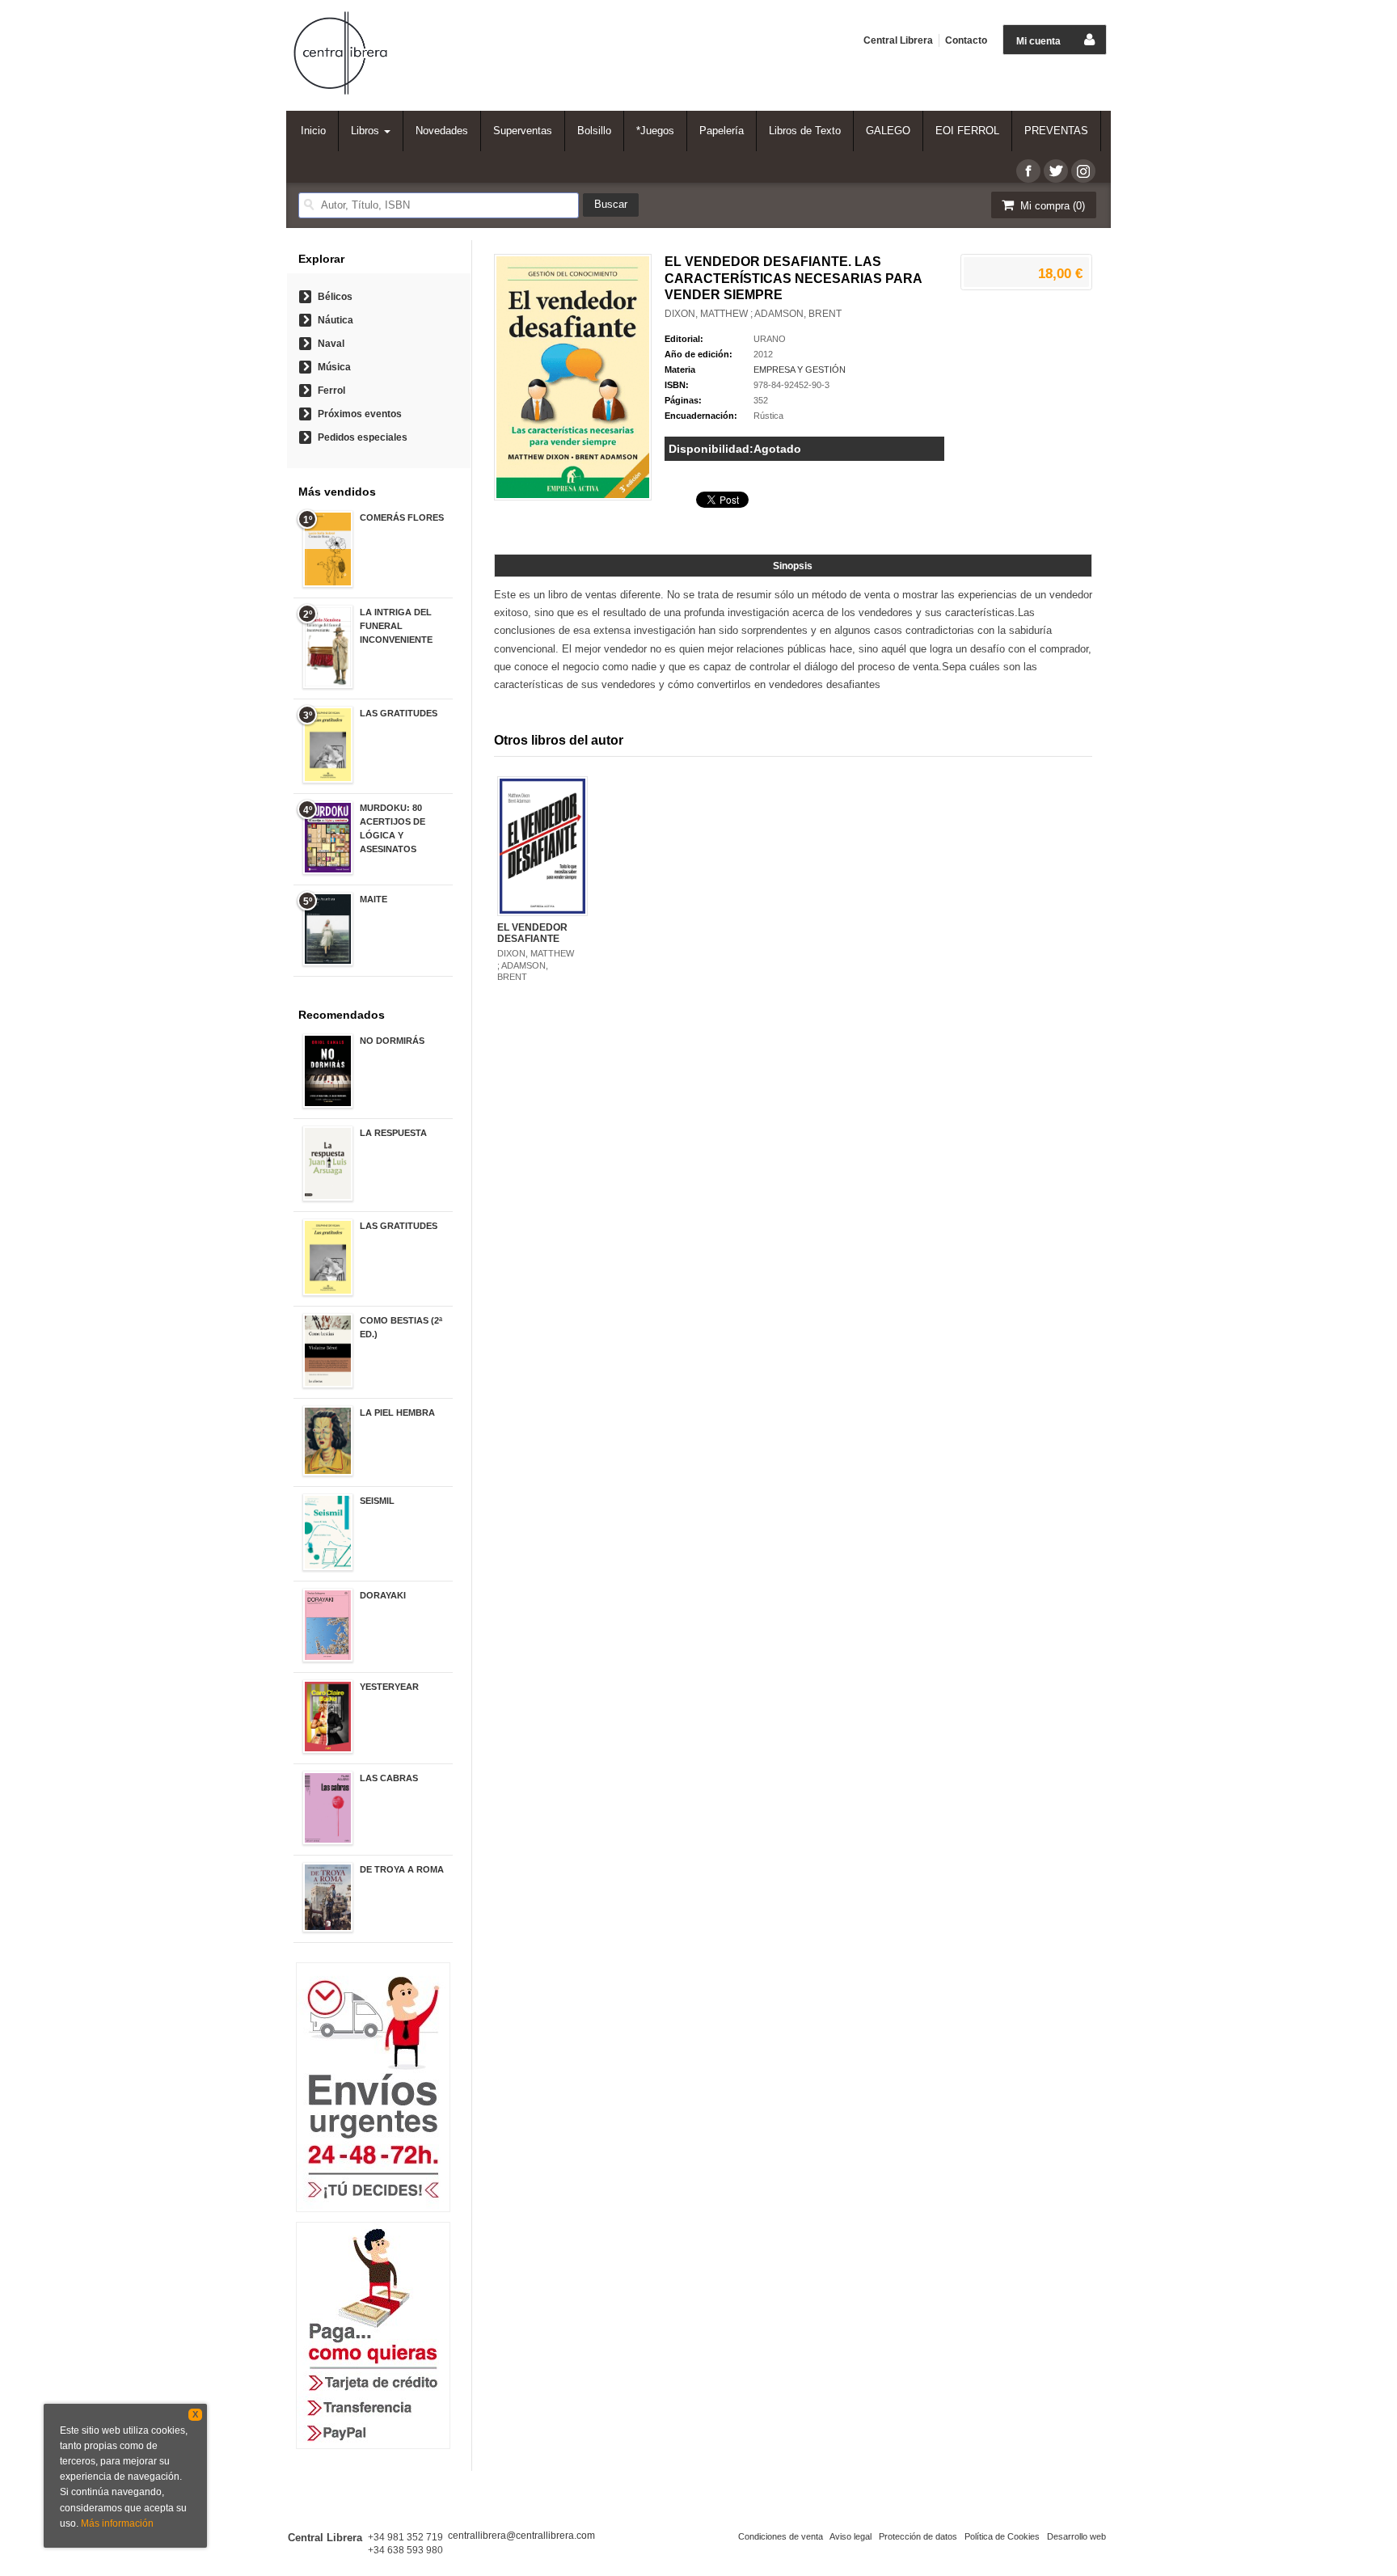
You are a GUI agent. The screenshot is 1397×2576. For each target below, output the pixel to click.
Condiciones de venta (781, 2536)
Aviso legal (850, 2536)
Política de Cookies (1002, 2536)
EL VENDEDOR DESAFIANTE (532, 933)
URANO (770, 339)
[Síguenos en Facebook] (1028, 171)
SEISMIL (377, 1501)
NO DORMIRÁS (392, 1041)
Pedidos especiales (363, 437)
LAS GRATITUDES (399, 713)
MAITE (374, 899)
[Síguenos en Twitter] (1056, 171)
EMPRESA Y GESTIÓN (800, 370)
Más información (117, 2523)
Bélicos (335, 297)
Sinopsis (793, 566)
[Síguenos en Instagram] (1083, 171)
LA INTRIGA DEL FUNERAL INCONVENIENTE (396, 626)
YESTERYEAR (389, 1687)
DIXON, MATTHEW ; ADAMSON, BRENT (753, 314)
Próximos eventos (360, 414)
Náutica (336, 320)
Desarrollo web (1076, 2536)
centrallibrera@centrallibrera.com (521, 2536)
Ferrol (331, 391)
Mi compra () (1051, 206)
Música (334, 367)
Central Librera (898, 40)
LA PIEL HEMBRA (397, 1413)
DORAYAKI (383, 1595)
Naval (331, 344)
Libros (367, 131)
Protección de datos (918, 2536)
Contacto (966, 40)
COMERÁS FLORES (402, 517)
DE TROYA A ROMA (402, 1869)
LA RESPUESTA (393, 1133)
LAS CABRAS (389, 1778)
